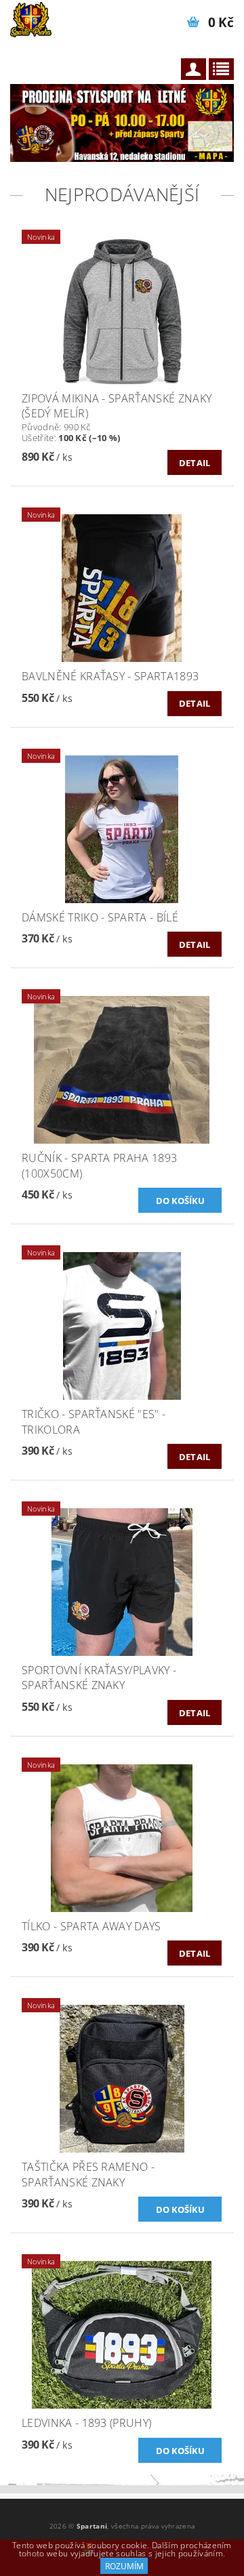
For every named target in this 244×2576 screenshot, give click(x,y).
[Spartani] (31, 18)
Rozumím (124, 2566)
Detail (195, 463)
